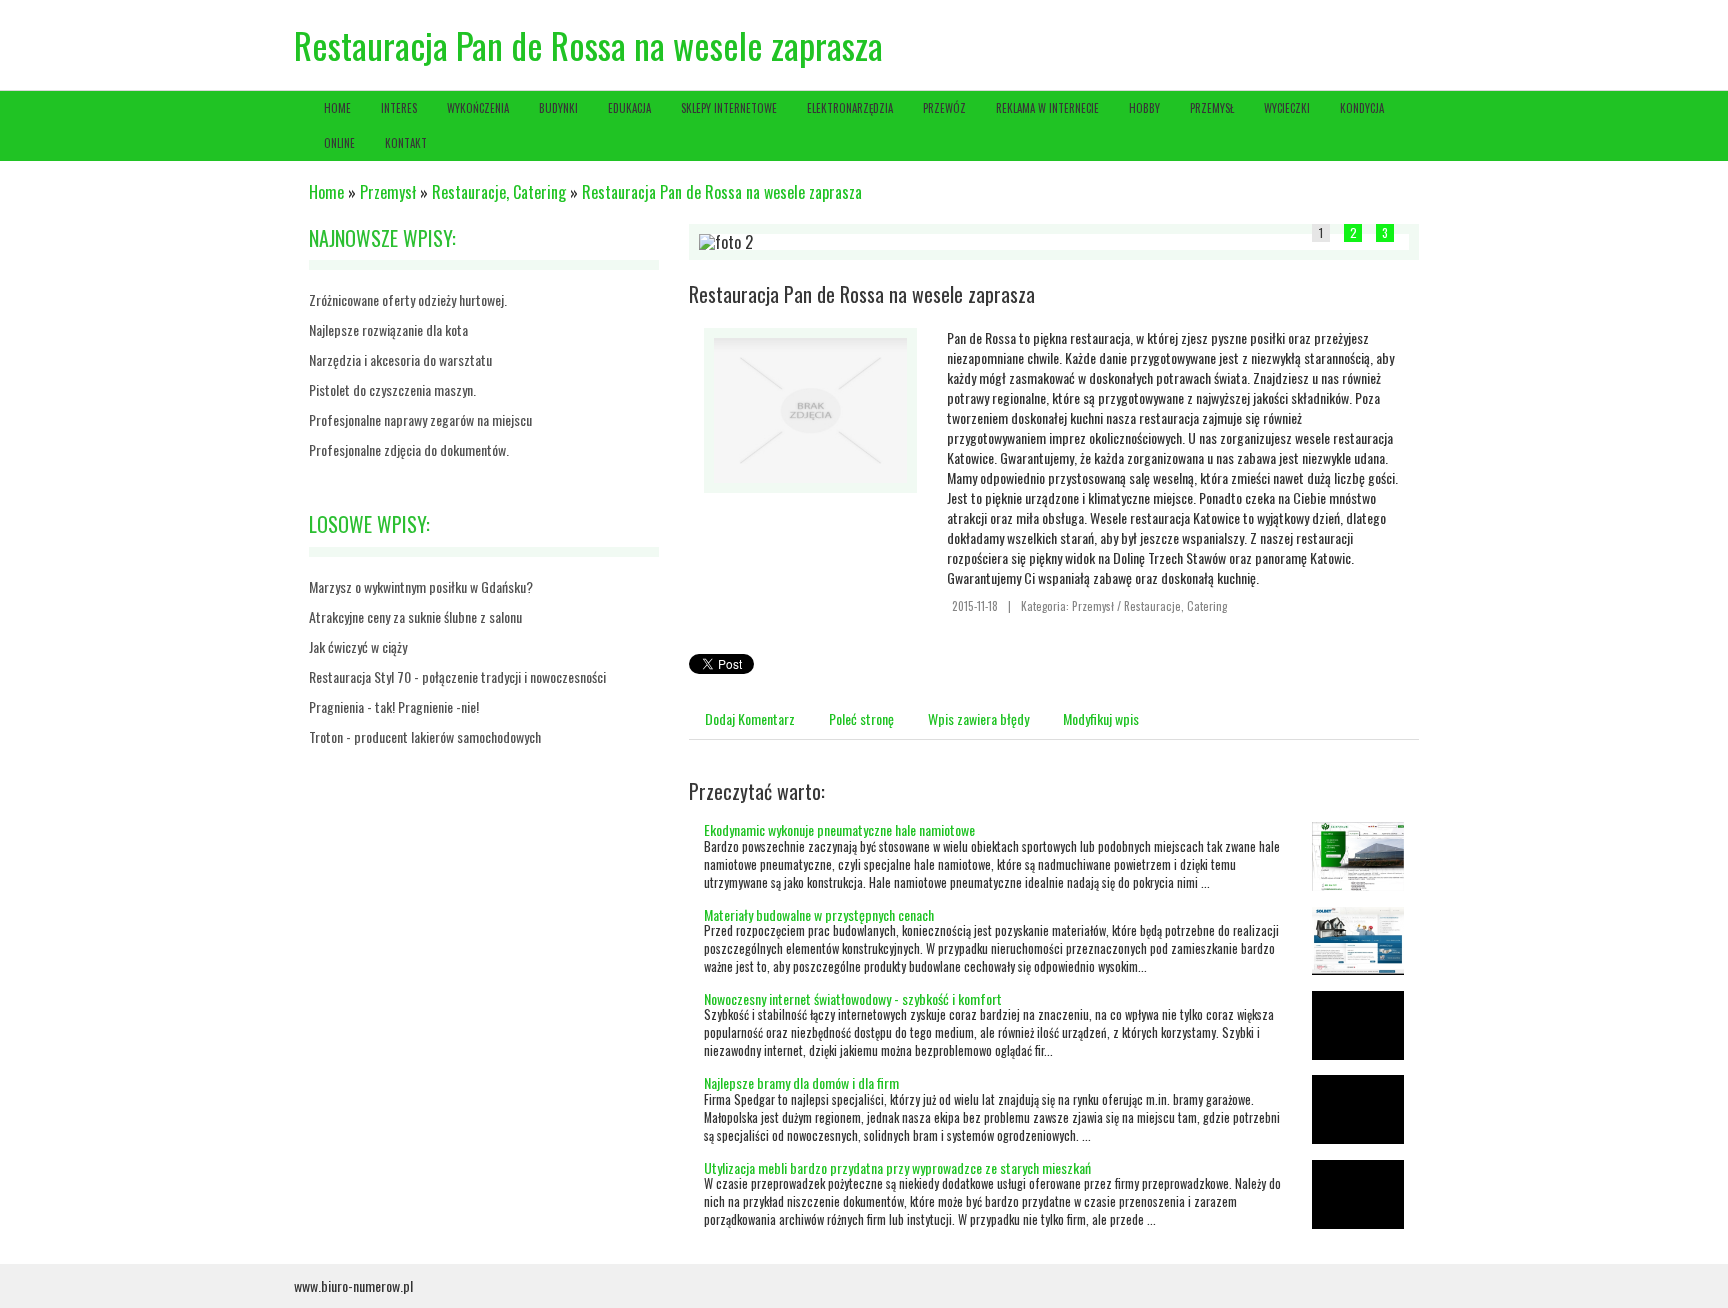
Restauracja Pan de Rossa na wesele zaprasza (722, 192)
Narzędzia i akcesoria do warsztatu (400, 359)
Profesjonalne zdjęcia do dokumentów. (409, 449)
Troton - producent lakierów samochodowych (425, 736)
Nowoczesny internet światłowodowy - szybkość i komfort (853, 998)
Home (326, 192)
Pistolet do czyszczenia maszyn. (392, 389)
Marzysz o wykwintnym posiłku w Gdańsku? (421, 586)
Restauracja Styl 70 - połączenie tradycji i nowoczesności (457, 676)
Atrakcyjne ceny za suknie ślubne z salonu (415, 616)
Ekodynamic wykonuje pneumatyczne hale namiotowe (839, 829)
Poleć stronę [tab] (861, 718)
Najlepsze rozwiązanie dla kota (388, 329)
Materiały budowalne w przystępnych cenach (819, 914)
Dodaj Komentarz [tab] (750, 718)
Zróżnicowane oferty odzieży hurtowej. (408, 299)
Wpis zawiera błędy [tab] (978, 718)
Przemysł (388, 192)
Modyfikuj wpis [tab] (1101, 718)
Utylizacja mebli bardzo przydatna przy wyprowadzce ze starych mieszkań (897, 1167)
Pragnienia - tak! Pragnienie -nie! (394, 706)
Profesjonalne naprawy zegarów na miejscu (420, 419)
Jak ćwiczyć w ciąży (358, 646)
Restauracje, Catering (499, 192)
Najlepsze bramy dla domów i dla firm (801, 1082)
